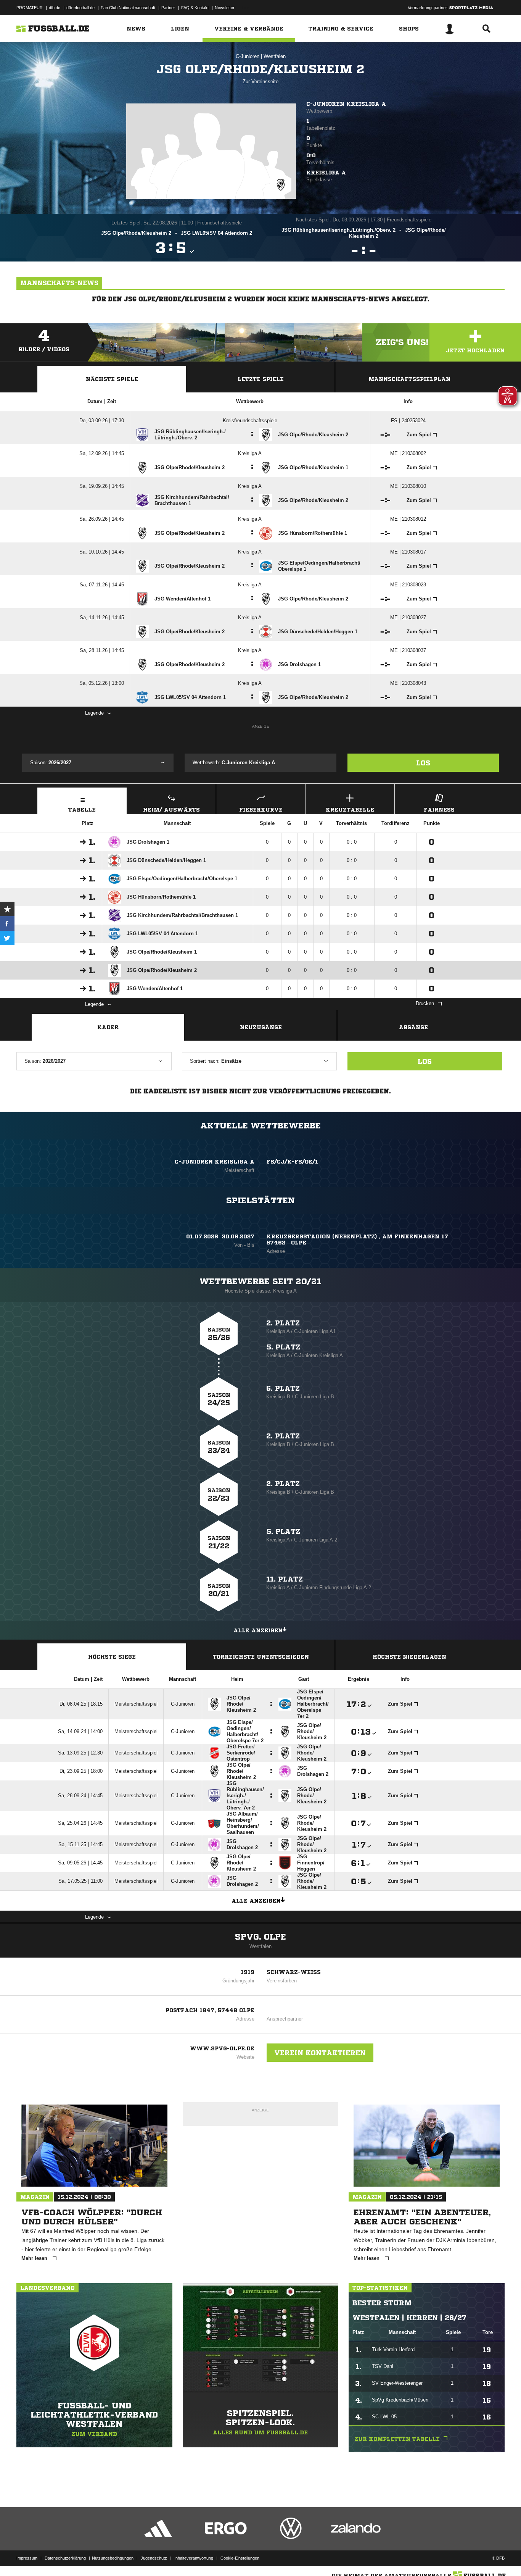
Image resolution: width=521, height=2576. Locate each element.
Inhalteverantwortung (194, 2558)
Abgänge (413, 1027)
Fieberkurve (261, 810)
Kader (108, 1027)
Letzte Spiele (261, 379)
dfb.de (55, 8)
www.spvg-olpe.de (222, 2048)
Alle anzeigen (258, 1630)
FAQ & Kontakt (195, 8)
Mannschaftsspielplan (409, 379)
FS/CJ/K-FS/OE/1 (292, 1162)
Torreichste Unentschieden (261, 1657)
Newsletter (225, 8)
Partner (168, 8)
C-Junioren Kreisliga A (346, 104)
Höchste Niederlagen (409, 1657)
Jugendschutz (154, 2558)
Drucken (425, 1003)
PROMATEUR (30, 8)
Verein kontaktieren (320, 2053)
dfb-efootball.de (80, 8)
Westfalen (275, 56)
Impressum (27, 2558)
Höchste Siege (112, 1657)
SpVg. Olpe (260, 1937)
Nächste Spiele (112, 379)
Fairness (439, 810)
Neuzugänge (261, 1027)
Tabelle (82, 810)
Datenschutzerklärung (65, 2558)
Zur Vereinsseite (260, 82)
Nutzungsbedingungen (113, 2558)
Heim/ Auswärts (171, 810)
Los (423, 763)
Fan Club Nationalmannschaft (128, 8)
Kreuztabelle (350, 810)
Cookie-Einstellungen (240, 2558)
